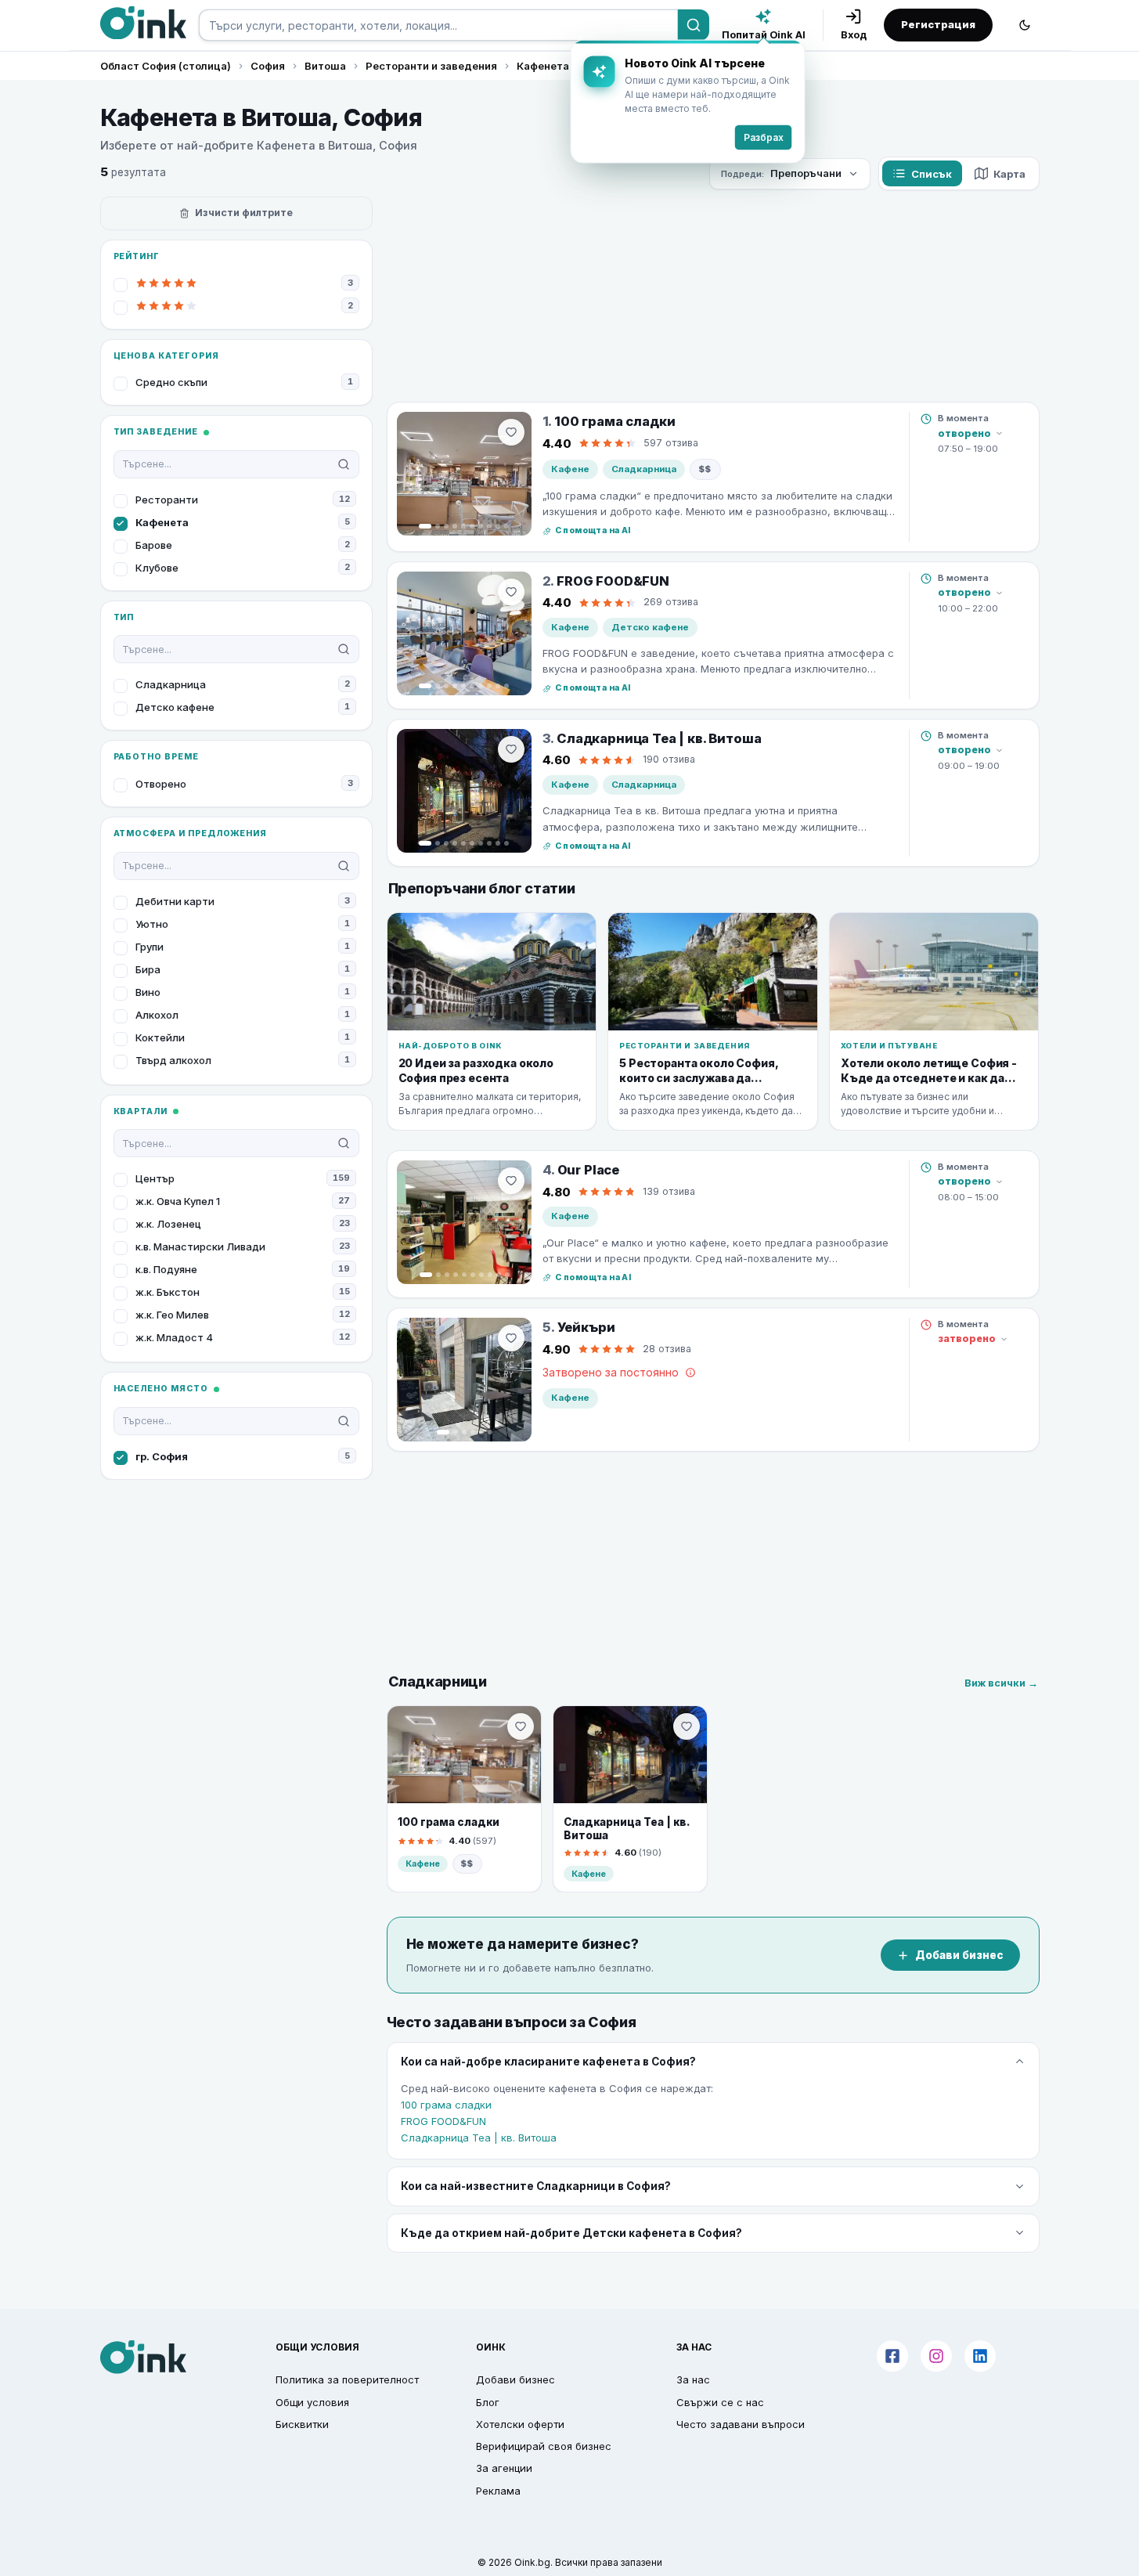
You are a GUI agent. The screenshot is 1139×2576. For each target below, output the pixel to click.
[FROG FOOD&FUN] (464, 633)
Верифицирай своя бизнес (544, 2446)
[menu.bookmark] (521, 1726)
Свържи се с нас (720, 2402)
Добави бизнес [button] (515, 2379)
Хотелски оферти (520, 2424)
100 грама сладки (446, 2105)
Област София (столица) (166, 66)
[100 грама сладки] (464, 474)
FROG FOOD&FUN (443, 2121)
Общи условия (312, 2402)
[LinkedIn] (980, 2356)
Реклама (498, 2491)
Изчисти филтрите (244, 213)
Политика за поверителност (347, 2379)
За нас (693, 2379)
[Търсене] (694, 25)
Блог (488, 2402)
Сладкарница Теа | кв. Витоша (479, 2138)
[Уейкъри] (464, 1380)
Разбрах (764, 137)
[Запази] (511, 432)
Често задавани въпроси (741, 2424)
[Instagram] (936, 2356)
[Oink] (143, 23)
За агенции (504, 2468)
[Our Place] (464, 1222)
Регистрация (938, 24)
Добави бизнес (959, 1955)
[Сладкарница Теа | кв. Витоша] (464, 791)
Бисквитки (302, 2424)
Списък (932, 174)
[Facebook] (892, 2356)
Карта (1009, 174)
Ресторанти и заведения (431, 66)
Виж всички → (1001, 1683)
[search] (438, 25)
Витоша (325, 66)
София (268, 66)
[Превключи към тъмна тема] (1025, 25)
